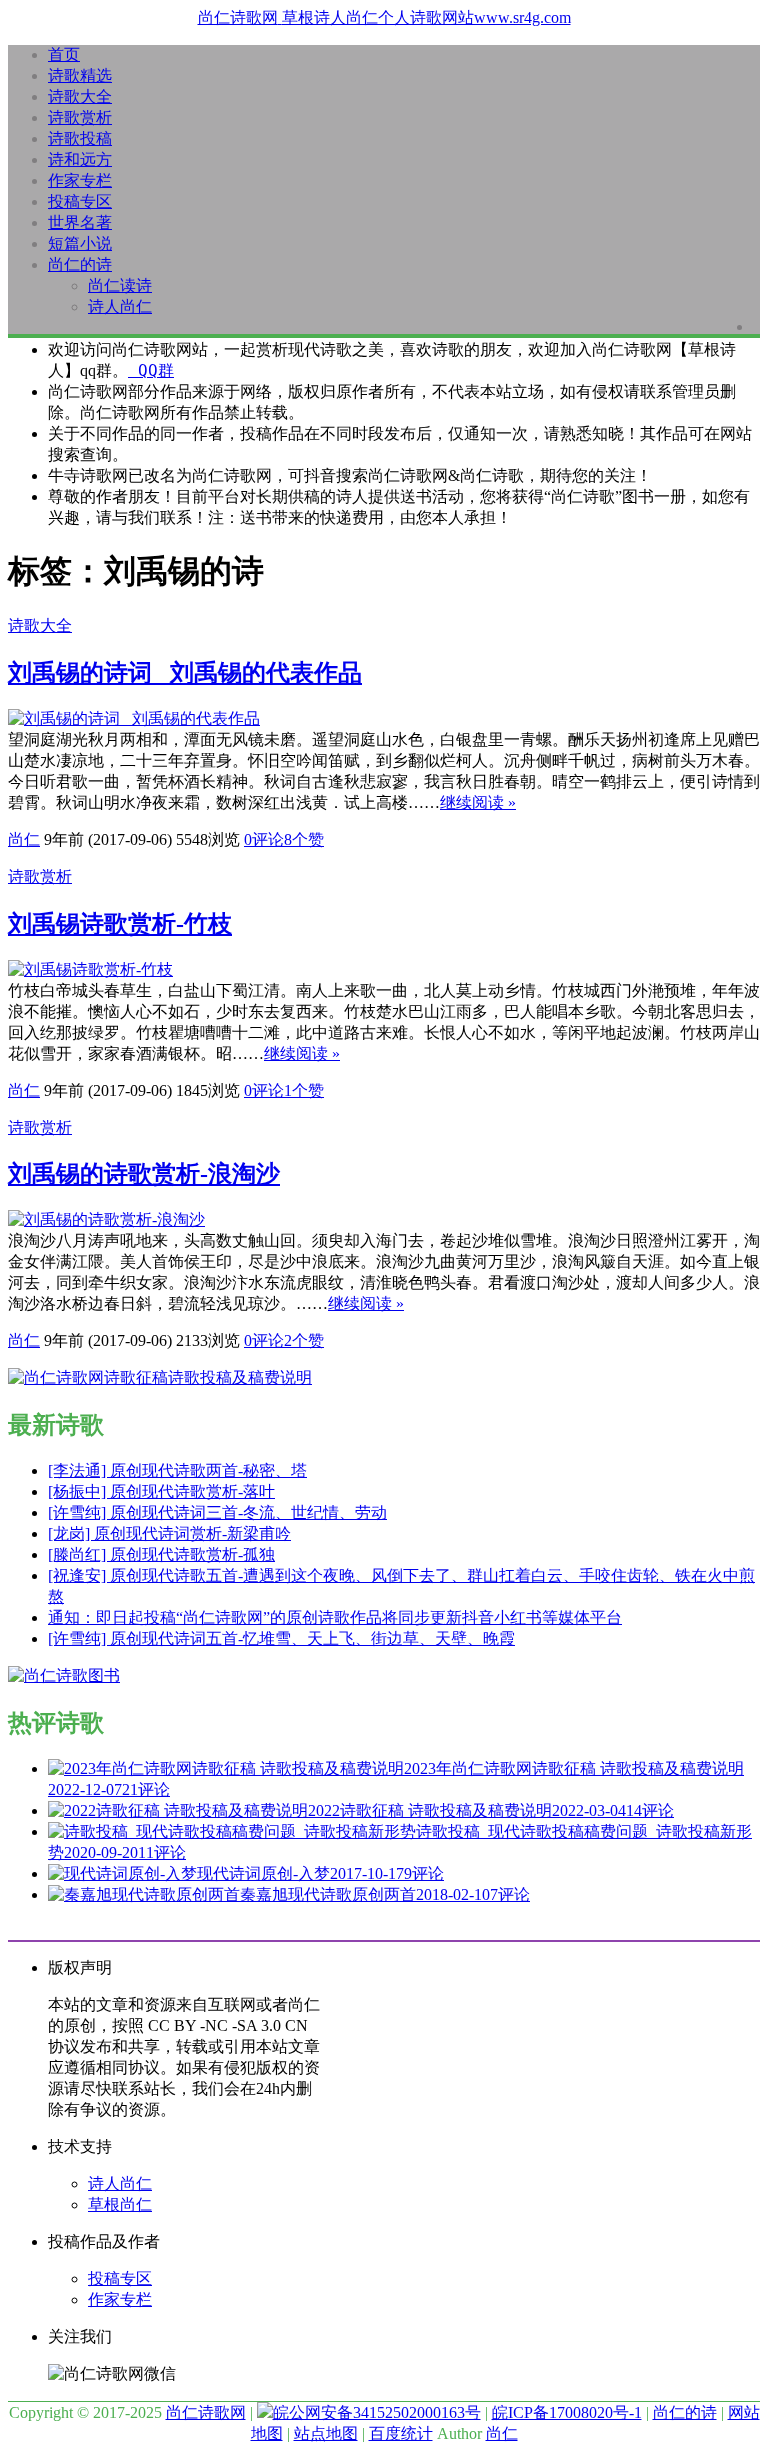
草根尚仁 (120, 2204)
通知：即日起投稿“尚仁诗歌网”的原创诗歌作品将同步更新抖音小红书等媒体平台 (335, 1617)
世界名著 (80, 222)
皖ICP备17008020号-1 (567, 2412)
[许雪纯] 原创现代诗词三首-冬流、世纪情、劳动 (217, 1512)
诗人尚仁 (120, 306)
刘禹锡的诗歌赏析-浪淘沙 (144, 1174)
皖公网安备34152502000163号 (377, 2412)
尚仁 (24, 839)
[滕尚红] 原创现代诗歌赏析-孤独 (161, 1554)
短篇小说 (80, 243)
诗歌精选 (80, 75)
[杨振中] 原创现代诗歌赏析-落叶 (161, 1491)
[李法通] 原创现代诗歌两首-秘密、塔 (177, 1470)
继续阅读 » (478, 802)
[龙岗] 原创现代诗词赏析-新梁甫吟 (169, 1533)
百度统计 (401, 2433)
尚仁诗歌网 (206, 2412)
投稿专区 (80, 201)
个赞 (304, 839)
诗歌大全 (80, 96)
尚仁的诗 (80, 264)
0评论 (264, 839)
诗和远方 (80, 159)
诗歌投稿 (80, 138)
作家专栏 (80, 180)
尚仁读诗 (120, 285)
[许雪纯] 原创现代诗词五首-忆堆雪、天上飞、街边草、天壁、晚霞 (281, 1638)
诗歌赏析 (80, 117)
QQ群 (151, 370)
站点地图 (326, 2433)
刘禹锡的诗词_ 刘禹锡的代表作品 (185, 673)
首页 (64, 54)
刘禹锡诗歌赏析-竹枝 (120, 924)
